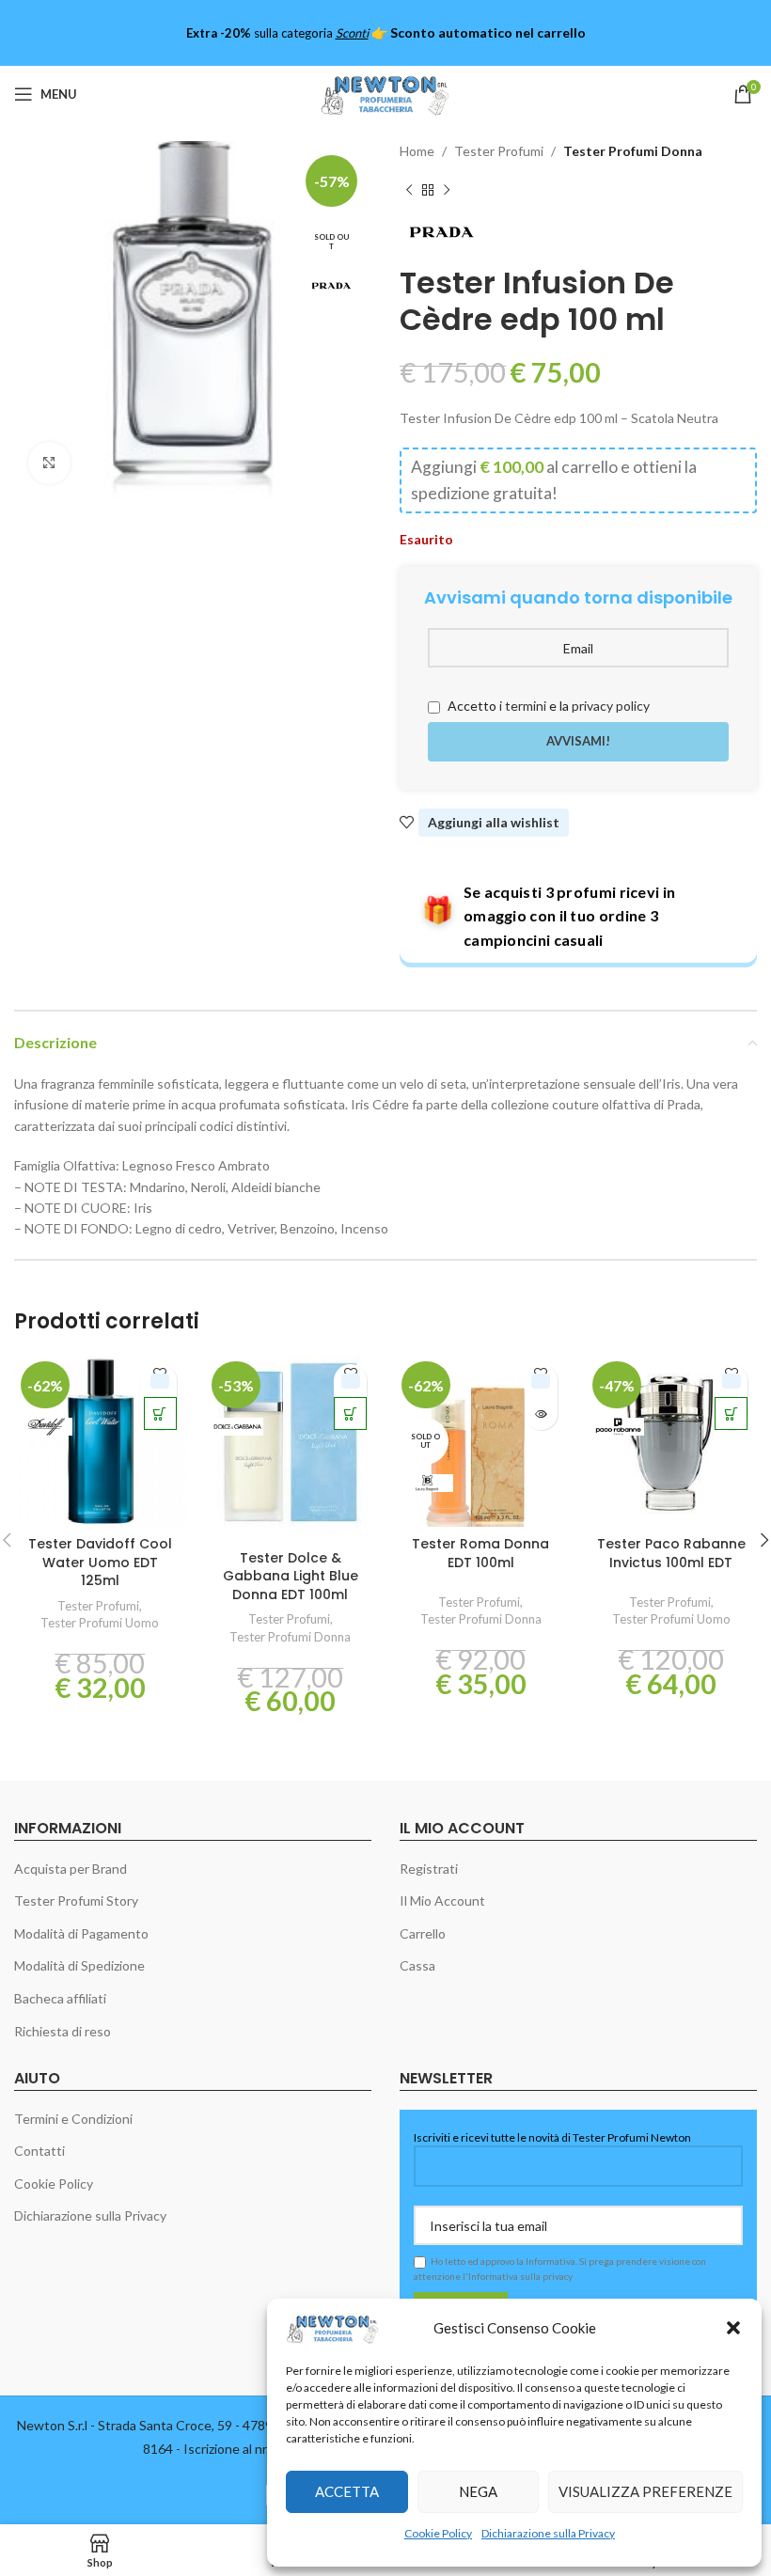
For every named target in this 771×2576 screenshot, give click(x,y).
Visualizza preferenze (645, 2491)
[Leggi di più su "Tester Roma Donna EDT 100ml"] (541, 1414)
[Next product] (447, 190)
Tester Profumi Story (76, 1901)
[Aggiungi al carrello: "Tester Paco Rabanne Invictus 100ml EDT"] (731, 1414)
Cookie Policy (438, 2533)
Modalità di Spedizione (79, 1965)
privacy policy (611, 706)
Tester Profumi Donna (633, 151)
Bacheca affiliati (60, 1998)
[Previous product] (409, 190)
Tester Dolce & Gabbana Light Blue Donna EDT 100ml (291, 1576)
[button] (733, 2328)
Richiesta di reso (63, 2031)
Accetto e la (547, 706)
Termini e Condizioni (73, 2119)
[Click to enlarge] (49, 463)
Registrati (429, 1869)
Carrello (423, 1933)
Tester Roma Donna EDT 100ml (480, 1553)
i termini (523, 706)
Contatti (39, 2151)
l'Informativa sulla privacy (518, 2276)
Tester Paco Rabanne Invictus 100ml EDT (671, 1553)
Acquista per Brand (71, 1869)
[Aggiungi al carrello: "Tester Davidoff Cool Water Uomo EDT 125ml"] (160, 1414)
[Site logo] (385, 93)
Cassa (417, 1965)
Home (417, 151)
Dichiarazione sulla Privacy (548, 2533)
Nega (478, 2491)
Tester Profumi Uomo (100, 1623)
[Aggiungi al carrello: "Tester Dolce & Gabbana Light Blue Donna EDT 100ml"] (350, 1414)
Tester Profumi (499, 151)
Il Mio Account (442, 1901)
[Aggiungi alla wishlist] (160, 1381)
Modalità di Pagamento (81, 1933)
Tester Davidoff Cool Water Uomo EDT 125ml (100, 1562)
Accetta (347, 2491)
